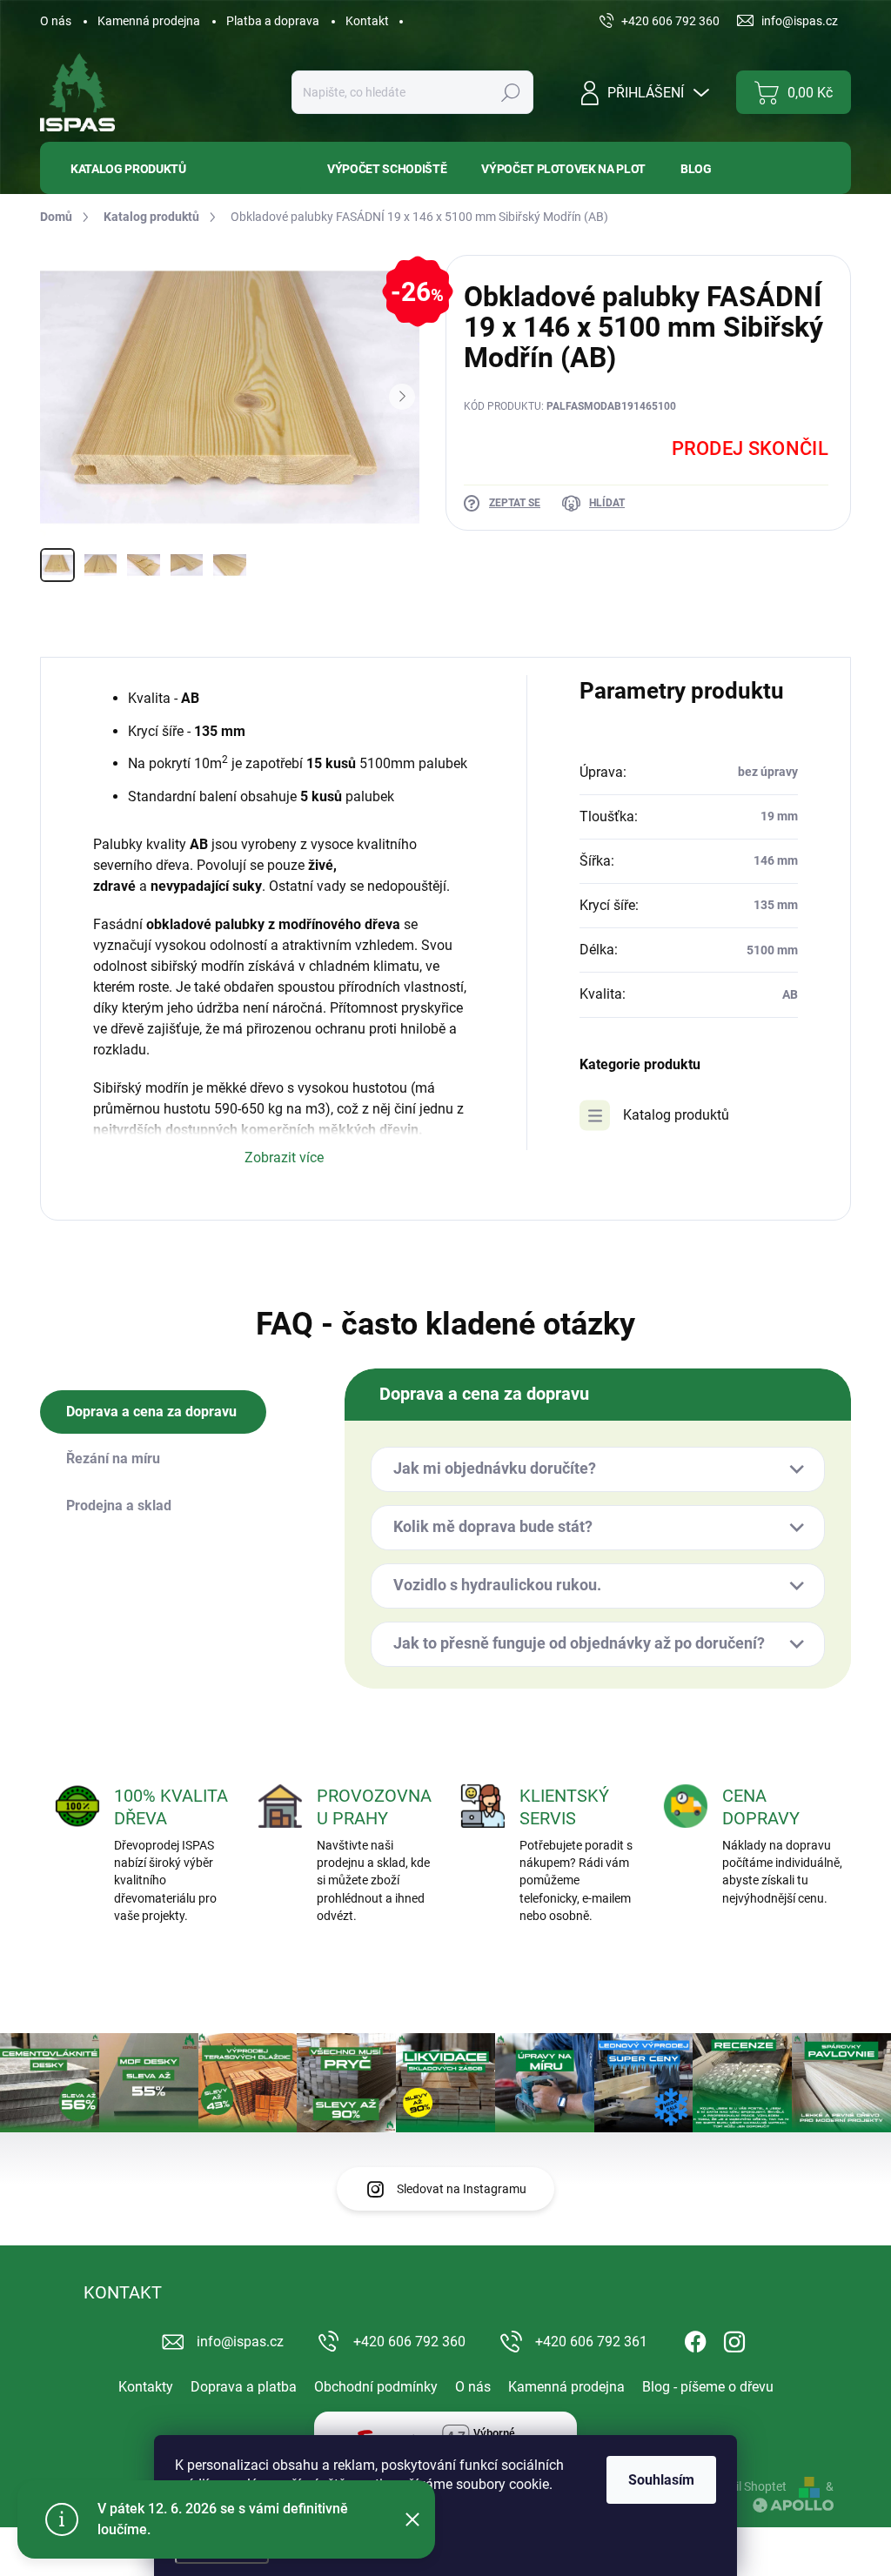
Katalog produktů (676, 1115)
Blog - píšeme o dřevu (708, 2387)
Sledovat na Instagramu (462, 2189)
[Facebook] (695, 2338)
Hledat (511, 92)
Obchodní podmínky (376, 2387)
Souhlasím (661, 2480)
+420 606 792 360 (409, 2342)
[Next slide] (402, 397)
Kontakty (146, 2387)
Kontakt (367, 21)
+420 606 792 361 (591, 2342)
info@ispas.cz (240, 2342)
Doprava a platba (244, 2387)
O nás (56, 21)
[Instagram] (734, 2338)
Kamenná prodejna (149, 21)
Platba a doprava (273, 21)
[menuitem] (171, 168)
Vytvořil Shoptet (744, 2486)
